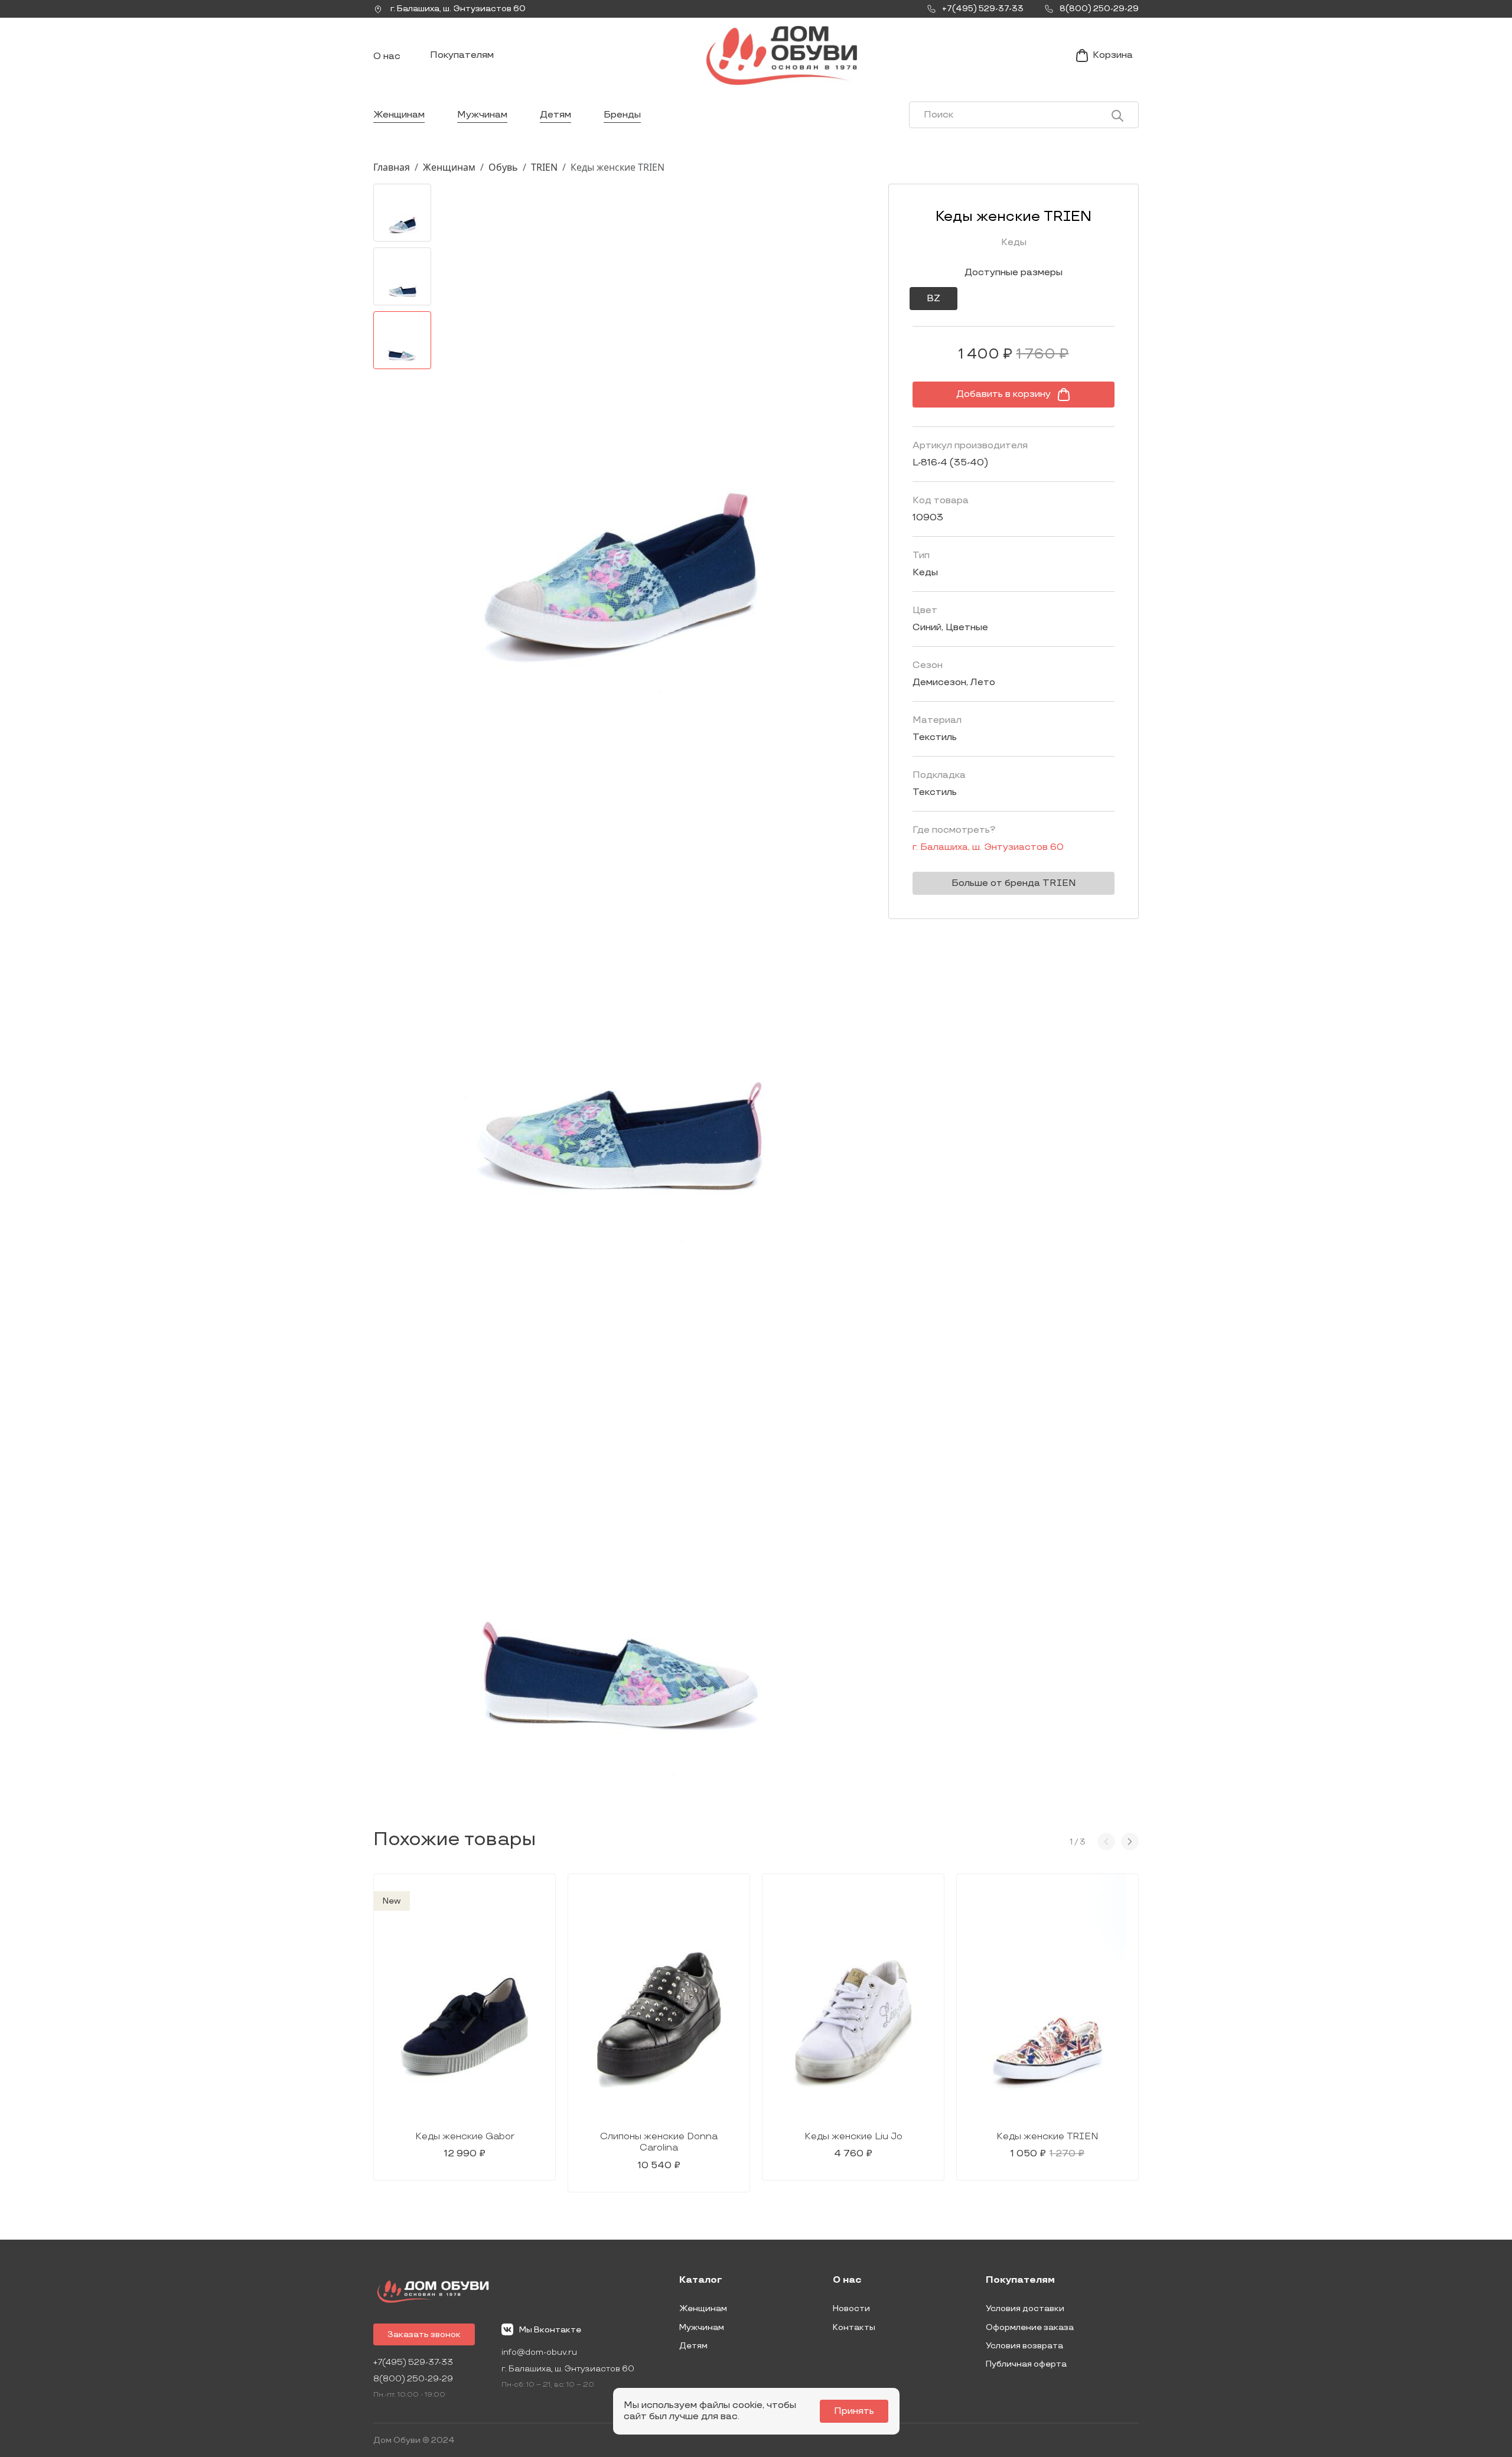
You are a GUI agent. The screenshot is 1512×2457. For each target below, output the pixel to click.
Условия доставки (1025, 2308)
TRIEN (544, 167)
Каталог (701, 2280)
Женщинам (399, 115)
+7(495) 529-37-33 (413, 2362)
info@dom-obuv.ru (539, 2352)
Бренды (622, 115)
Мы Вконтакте (550, 2330)
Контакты (854, 2327)
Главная (392, 167)
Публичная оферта (1026, 2364)
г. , (457, 9)
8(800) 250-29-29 (413, 2379)
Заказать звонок (424, 2334)
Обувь (503, 167)
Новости (851, 2308)
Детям (555, 115)
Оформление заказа (1030, 2327)
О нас (387, 56)
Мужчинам (482, 115)
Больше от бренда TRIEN (1014, 883)
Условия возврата (1024, 2346)
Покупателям (462, 55)
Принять (854, 2411)
